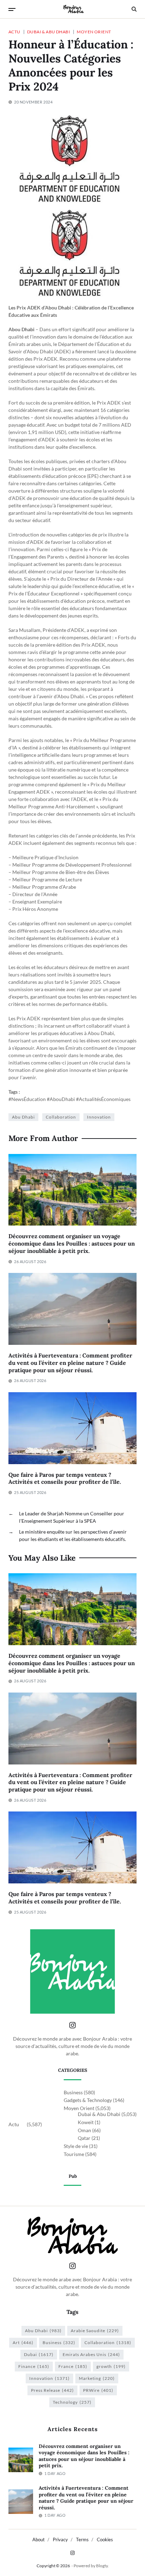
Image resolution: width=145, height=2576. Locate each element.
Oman (84, 2130)
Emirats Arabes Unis (91, 2354)
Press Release (52, 2390)
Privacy (60, 2540)
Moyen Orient (94, 32)
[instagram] (72, 2553)
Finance (34, 2366)
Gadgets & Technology (88, 2100)
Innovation (99, 1117)
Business (73, 2092)
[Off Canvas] (12, 9)
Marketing (97, 2378)
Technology (72, 2402)
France (73, 2366)
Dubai (39, 2354)
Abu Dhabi (23, 1117)
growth (111, 2366)
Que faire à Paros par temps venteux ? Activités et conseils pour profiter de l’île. (65, 1478)
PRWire (98, 2390)
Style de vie (76, 2146)
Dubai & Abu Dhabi (49, 32)
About (39, 2540)
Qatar (84, 2138)
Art (23, 2343)
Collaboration (61, 1117)
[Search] (134, 9)
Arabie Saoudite (95, 2331)
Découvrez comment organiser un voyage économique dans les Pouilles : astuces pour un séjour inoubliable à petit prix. (72, 1243)
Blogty (102, 2566)
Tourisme (74, 2154)
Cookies (105, 2540)
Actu (14, 32)
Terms (82, 2540)
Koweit (86, 2122)
